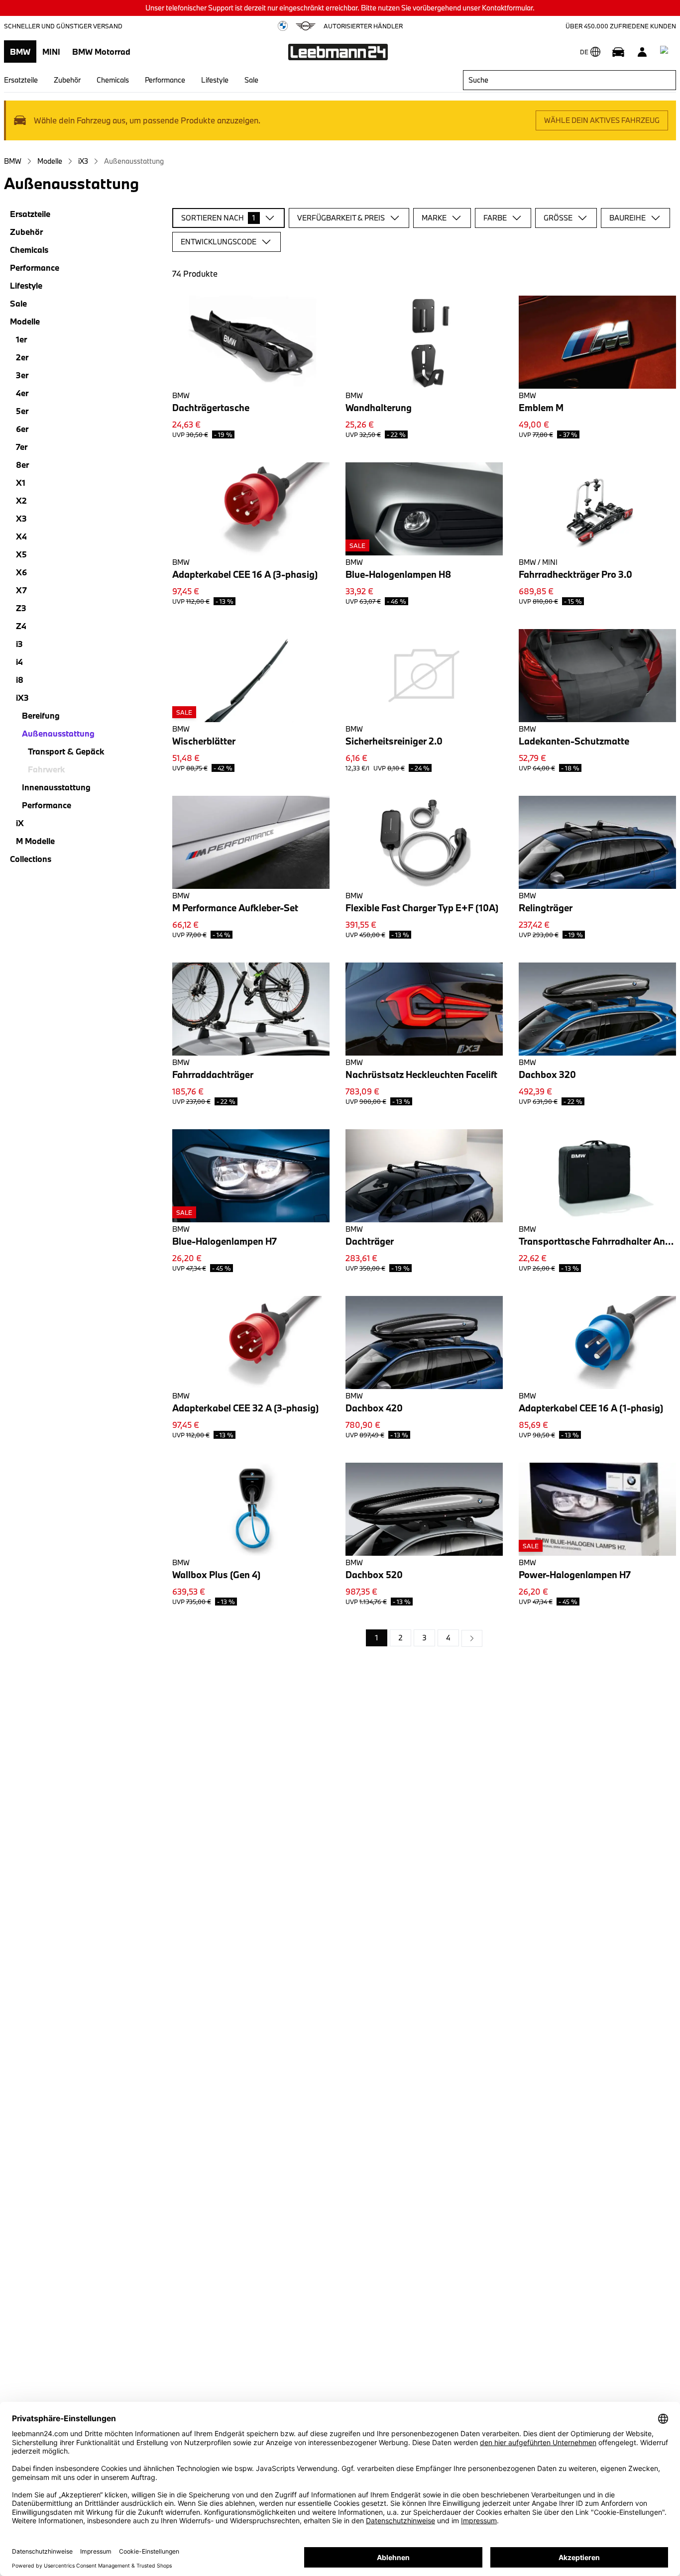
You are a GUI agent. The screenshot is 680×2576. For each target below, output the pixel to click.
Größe (558, 218)
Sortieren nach (218, 218)
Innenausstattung (56, 787)
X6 (21, 572)
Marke (434, 218)
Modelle (50, 161)
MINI (51, 52)
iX (20, 823)
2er (22, 357)
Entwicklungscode (219, 242)
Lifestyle (215, 80)
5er (22, 411)
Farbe (495, 218)
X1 (21, 483)
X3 (21, 518)
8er (22, 465)
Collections (31, 859)
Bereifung (41, 715)
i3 (19, 644)
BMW (20, 52)
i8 (20, 680)
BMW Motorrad (101, 52)
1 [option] (377, 1638)
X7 (21, 590)
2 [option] (400, 1638)
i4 (19, 662)
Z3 (21, 608)
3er (22, 375)
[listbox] (424, 1638)
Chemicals (113, 80)
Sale (251, 80)
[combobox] (569, 80)
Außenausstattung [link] (134, 161)
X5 (21, 554)
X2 (21, 500)
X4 (21, 536)
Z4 (21, 626)
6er (22, 429)
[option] (472, 1638)
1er (21, 339)
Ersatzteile (21, 80)
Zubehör (67, 80)
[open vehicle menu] (618, 52)
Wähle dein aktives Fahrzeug (602, 120)
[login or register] (642, 52)
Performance (165, 80)
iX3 (83, 161)
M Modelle (35, 841)
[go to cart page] (666, 52)
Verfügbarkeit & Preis (341, 218)
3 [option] (424, 1638)
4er (22, 393)
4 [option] (448, 1638)
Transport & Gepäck (66, 751)
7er (22, 447)
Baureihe (627, 218)
